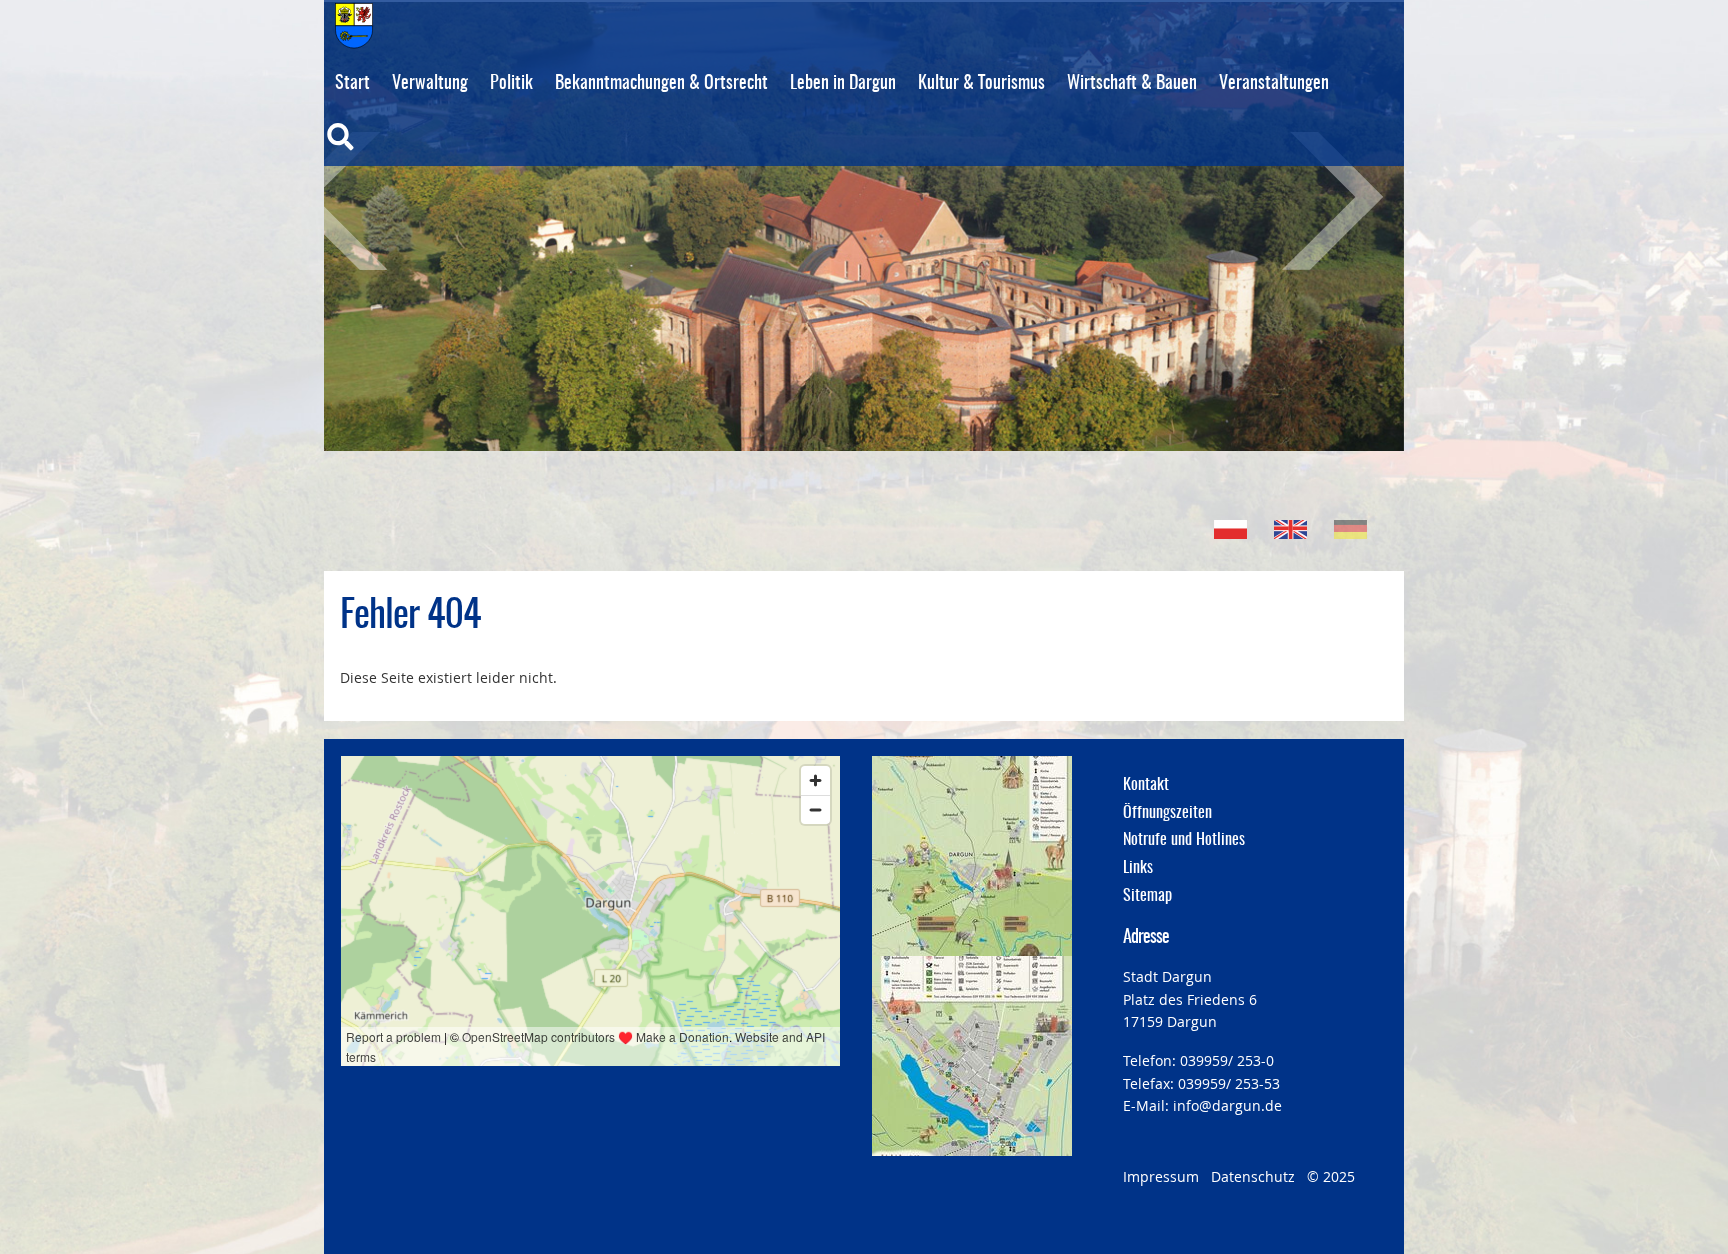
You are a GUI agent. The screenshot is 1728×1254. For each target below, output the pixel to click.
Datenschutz (1253, 1176)
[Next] (1309, 201)
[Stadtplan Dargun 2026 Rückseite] (972, 1056)
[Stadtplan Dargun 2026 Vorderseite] (972, 856)
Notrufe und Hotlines (1184, 840)
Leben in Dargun (843, 84)
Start (352, 84)
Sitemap (1147, 896)
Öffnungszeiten (1167, 813)
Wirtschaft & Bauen (1132, 84)
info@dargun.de (1227, 1105)
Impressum (1161, 1176)
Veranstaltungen (1274, 84)
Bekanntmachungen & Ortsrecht (661, 84)
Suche (382, 150)
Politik (511, 84)
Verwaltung (430, 84)
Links (1138, 868)
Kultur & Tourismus (981, 84)
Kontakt (1146, 785)
